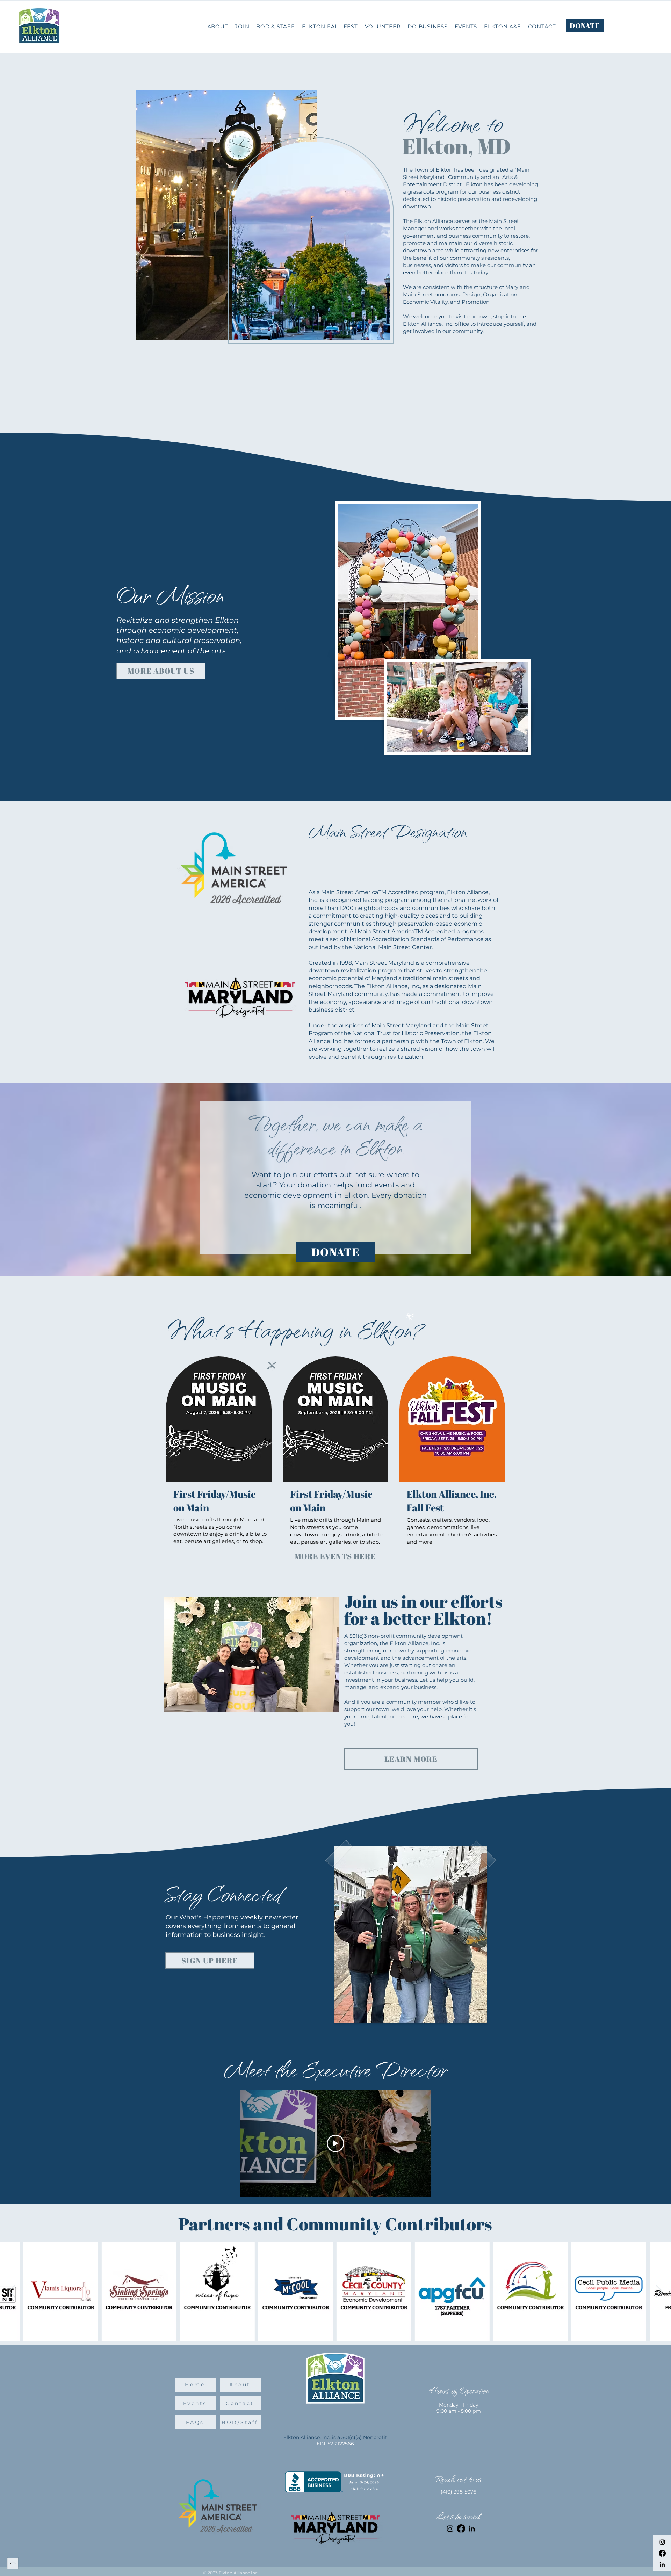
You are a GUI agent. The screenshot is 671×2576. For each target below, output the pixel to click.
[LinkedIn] (662, 2564)
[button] (427, 26)
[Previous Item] (12, 2291)
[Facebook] (662, 2553)
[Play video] (335, 2143)
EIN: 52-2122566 (335, 2444)
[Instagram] (662, 2542)
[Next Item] (659, 2291)
